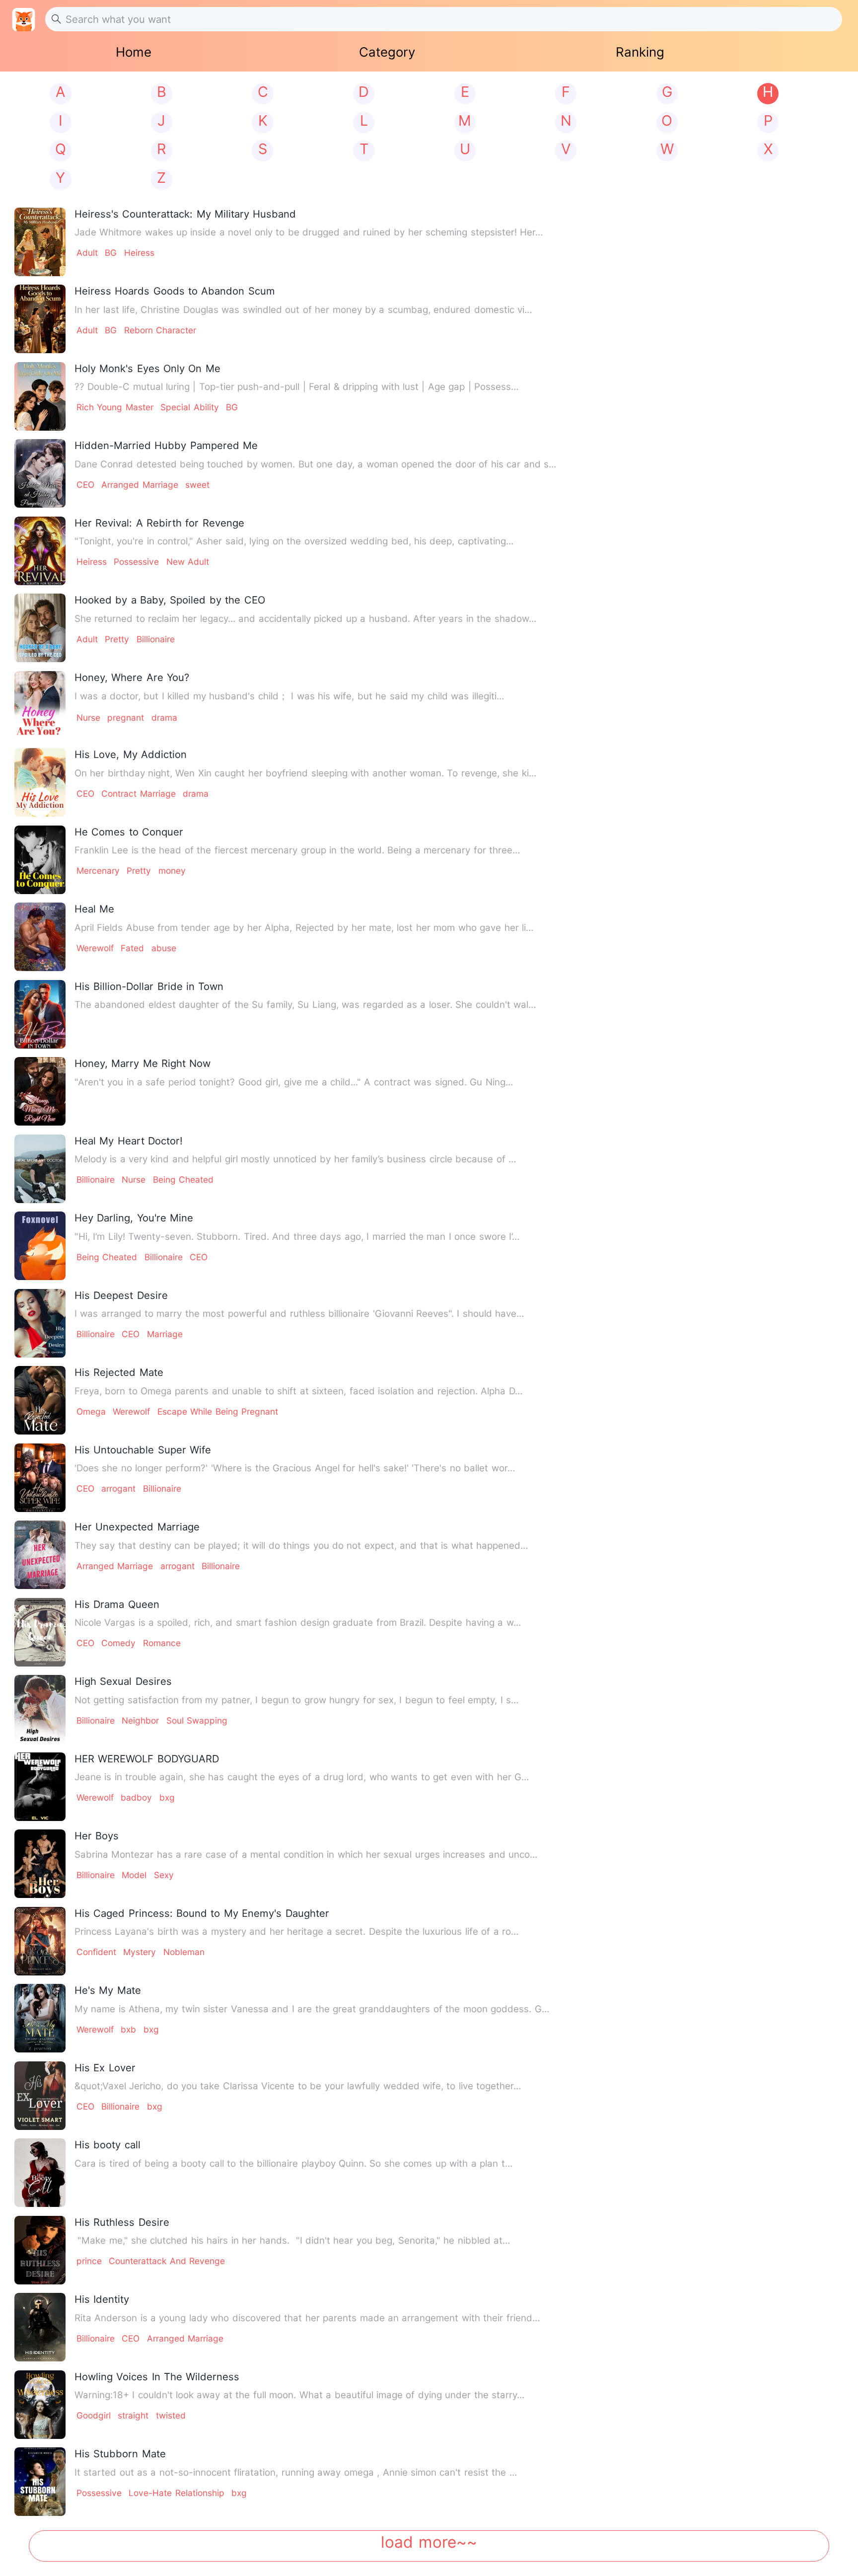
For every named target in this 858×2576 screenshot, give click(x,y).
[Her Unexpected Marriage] (40, 1555)
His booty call (107, 2145)
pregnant (126, 718)
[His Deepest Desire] (40, 1323)
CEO (85, 485)
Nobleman (184, 1952)
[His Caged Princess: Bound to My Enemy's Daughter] (40, 1941)
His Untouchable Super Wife (143, 1450)
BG (111, 253)
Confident (96, 1952)
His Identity (102, 2299)
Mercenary (98, 871)
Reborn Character (160, 330)
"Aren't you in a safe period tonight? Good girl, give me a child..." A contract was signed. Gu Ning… (294, 1082)
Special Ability (189, 407)
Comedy (118, 1643)
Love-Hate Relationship (176, 2493)
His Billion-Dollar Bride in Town (149, 986)
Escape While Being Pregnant (218, 1411)
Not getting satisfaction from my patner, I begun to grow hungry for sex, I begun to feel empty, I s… (296, 1700)
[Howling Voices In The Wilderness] (40, 2405)
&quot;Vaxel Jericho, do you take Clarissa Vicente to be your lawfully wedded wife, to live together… (298, 2086)
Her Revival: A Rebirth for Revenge (159, 523)
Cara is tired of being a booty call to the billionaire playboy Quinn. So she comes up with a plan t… (293, 2163)
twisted (171, 2415)
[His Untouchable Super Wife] (40, 1478)
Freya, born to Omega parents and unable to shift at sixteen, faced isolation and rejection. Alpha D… (298, 1391)
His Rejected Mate (119, 1372)
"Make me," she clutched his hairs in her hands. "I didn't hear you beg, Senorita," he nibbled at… (292, 2240)
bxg (167, 1797)
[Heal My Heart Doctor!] (40, 1169)
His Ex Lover (105, 2068)
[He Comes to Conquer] (40, 860)
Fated (132, 948)
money (172, 871)
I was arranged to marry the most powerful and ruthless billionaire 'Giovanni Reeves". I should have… (299, 1314)
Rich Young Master (115, 407)
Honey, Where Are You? (132, 677)
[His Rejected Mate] (40, 1400)
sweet (197, 485)
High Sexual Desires (123, 1681)
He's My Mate (108, 1990)
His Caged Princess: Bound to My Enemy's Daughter (202, 1913)
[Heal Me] (40, 937)
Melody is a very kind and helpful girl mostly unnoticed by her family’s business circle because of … (295, 1159)
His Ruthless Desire (122, 2222)
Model (134, 1875)
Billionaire (156, 639)
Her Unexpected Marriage (137, 1527)
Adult (87, 253)
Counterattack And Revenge (167, 2261)
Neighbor (140, 1720)
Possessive (136, 562)
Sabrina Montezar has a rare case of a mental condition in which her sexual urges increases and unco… (306, 1855)
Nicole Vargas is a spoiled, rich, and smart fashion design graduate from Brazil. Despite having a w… (298, 1623)
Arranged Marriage (140, 485)
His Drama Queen (117, 1604)
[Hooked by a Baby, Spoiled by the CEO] (40, 628)
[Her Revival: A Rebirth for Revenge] (40, 551)
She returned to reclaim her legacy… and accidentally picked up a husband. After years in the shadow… (305, 619)
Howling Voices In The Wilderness (157, 2377)
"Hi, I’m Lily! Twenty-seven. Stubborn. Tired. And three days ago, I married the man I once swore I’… (297, 1237)
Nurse (88, 718)
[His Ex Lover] (40, 2096)
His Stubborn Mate (120, 2454)
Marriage (165, 1334)
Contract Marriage (138, 794)
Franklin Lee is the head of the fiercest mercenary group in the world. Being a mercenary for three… (297, 850)
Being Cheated (183, 1179)
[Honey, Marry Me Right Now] (40, 1091)
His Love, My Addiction (131, 754)
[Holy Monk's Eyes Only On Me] (40, 396)
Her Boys (97, 1836)
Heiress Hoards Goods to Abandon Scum (175, 291)
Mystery (140, 1952)
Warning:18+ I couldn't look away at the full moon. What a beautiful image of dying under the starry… (299, 2395)
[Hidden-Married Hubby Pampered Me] (40, 473)
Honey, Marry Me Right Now (143, 1063)
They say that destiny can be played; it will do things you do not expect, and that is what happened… (301, 1546)
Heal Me (94, 909)
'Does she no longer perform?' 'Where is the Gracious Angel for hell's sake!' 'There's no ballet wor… (295, 1468)
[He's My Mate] (40, 2018)
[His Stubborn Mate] (40, 2482)
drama (164, 718)
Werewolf (95, 948)
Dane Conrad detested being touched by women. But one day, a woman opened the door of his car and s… (315, 464)
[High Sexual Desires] (40, 1709)
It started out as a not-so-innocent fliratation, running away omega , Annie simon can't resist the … (296, 2472)
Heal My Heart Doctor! (129, 1141)
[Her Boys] (40, 1864)
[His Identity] (40, 2327)
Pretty (117, 639)
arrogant (118, 1488)
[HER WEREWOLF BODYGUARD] (40, 1787)
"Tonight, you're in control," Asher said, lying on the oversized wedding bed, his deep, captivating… (294, 541)
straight (133, 2415)
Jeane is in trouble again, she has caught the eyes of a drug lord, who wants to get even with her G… (302, 1777)
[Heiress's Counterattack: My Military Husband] (40, 242)
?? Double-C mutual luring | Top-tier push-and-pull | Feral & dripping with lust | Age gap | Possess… (296, 387)
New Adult (188, 562)
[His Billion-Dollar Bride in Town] (40, 1014)
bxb (128, 2029)
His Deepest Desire (121, 1295)
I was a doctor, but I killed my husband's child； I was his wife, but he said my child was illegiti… (289, 696)
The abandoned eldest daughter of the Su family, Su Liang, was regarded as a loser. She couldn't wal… (305, 1005)
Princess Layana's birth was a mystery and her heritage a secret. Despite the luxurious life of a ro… (296, 1932)
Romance (162, 1643)
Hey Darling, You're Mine (134, 1218)
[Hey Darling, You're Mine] (40, 1246)
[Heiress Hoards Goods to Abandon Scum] (40, 319)
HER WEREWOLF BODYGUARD (147, 1759)
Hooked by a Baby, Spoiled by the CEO (170, 600)
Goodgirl (94, 2415)
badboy (136, 1797)
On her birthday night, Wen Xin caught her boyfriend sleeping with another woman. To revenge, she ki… (305, 773)
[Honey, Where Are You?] (40, 705)
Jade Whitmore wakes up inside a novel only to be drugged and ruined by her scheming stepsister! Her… (309, 232)
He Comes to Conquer (129, 832)
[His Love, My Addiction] (40, 782)
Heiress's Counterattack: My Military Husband (185, 214)
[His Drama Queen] (40, 1632)
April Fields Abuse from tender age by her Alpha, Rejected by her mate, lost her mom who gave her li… (304, 928)
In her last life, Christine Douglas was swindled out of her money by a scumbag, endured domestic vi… (303, 310)
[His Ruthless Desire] (40, 2250)
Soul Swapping (197, 1720)
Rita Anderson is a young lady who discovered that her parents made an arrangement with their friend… (307, 2318)
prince (89, 2261)
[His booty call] (40, 2173)
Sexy (164, 1875)
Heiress (139, 253)
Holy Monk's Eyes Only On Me (147, 368)
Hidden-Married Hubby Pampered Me (166, 445)
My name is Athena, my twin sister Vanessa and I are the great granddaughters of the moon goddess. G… (312, 2009)
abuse (164, 948)
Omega (91, 1411)
